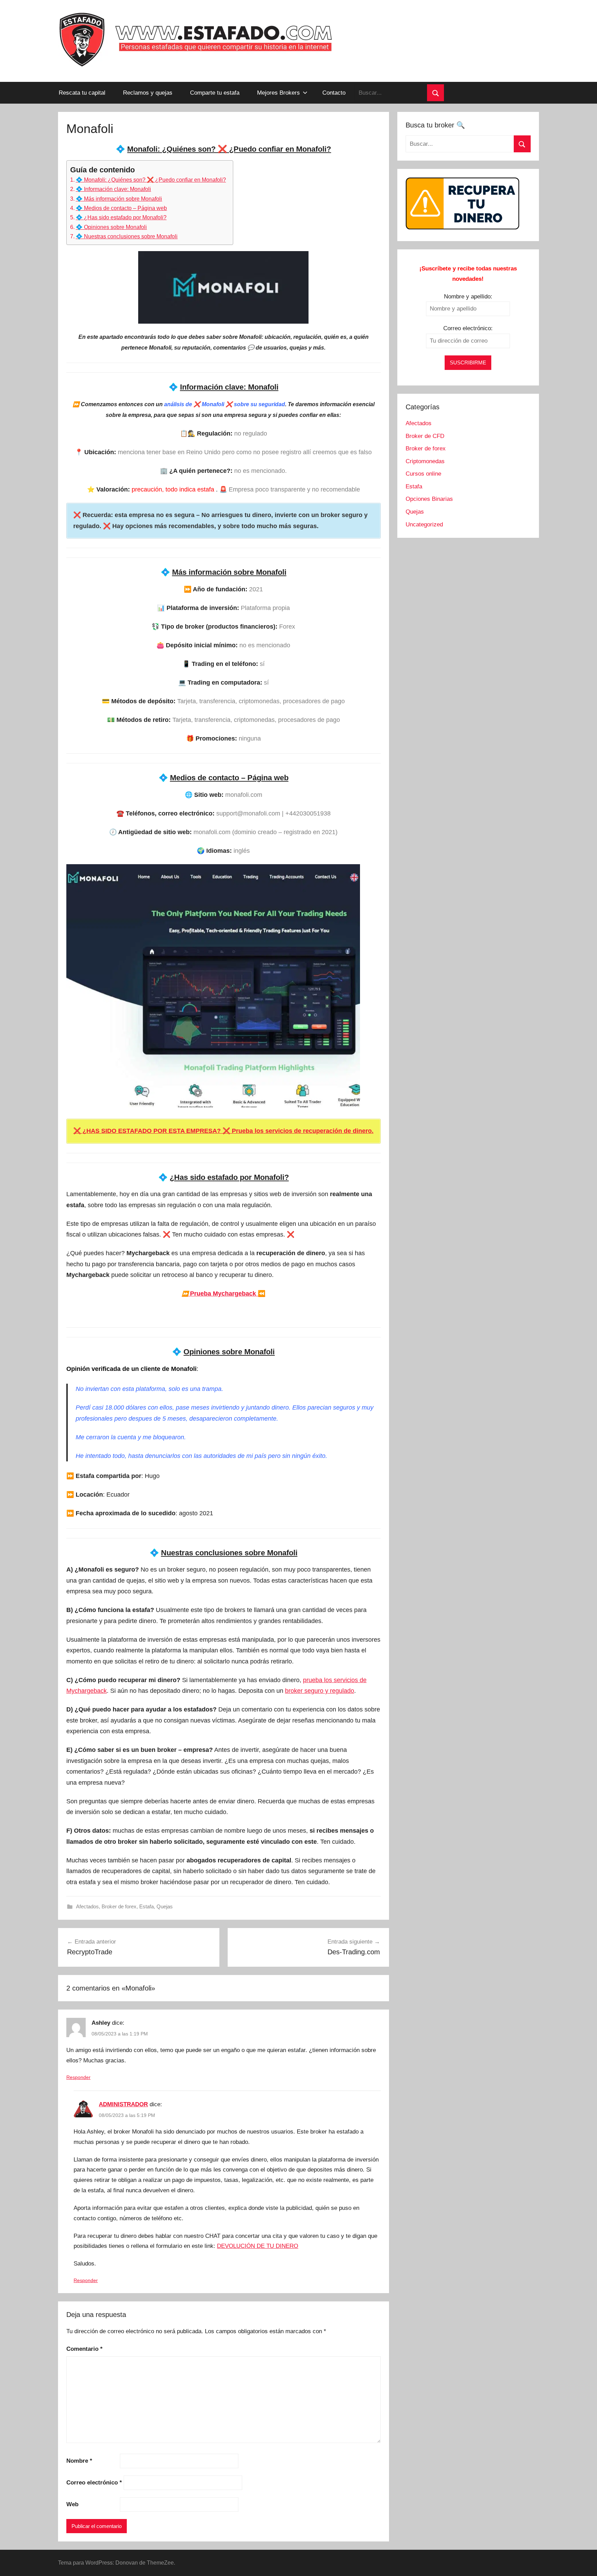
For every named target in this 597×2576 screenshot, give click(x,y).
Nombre (79, 2461)
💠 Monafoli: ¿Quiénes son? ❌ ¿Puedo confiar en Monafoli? (151, 180)
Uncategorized (424, 524)
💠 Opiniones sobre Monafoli (111, 227)
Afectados (87, 1906)
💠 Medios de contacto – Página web (121, 208)
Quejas (165, 1906)
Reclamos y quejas (148, 93)
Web (72, 2504)
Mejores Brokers (278, 93)
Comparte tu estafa (215, 93)
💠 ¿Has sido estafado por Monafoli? (121, 217)
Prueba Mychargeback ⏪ (224, 1294)
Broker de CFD (425, 436)
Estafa (146, 1906)
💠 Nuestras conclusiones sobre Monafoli (127, 236)
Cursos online (423, 474)
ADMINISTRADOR (123, 2104)
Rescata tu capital (82, 93)
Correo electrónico (94, 2483)
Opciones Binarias (429, 499)
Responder (78, 2077)
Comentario (84, 2349)
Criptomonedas (425, 461)
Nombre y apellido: (468, 297)
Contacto (334, 93)
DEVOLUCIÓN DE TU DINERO (258, 2246)
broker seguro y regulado (320, 1691)
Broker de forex (119, 1906)
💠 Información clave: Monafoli (113, 189)
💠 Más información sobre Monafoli (119, 199)
